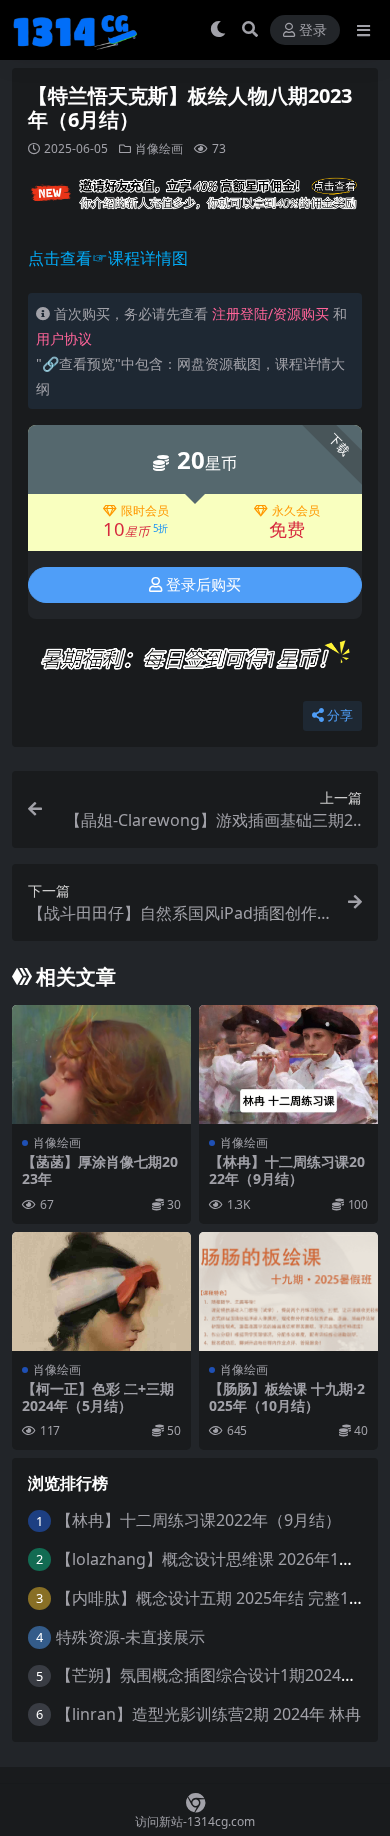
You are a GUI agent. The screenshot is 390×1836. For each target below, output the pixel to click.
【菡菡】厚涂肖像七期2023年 (100, 1170)
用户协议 (64, 338)
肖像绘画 (159, 148)
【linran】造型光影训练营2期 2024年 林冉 (208, 1714)
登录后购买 (203, 585)
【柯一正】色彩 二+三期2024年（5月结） (98, 1397)
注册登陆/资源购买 (270, 313)
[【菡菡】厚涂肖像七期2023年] (101, 1064)
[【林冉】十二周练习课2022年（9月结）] (288, 1064)
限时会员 (145, 511)
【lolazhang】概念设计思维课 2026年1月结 (213, 1559)
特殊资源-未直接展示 (130, 1637)
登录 (313, 30)
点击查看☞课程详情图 (108, 258)
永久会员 (296, 511)
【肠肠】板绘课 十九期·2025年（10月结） (287, 1397)
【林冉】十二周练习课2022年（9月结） (287, 1170)
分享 (340, 715)
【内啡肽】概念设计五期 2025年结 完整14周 (215, 1598)
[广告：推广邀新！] (195, 199)
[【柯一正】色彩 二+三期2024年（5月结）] (101, 1291)
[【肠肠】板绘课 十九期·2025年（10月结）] (288, 1291)
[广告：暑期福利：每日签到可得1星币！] (195, 664)
